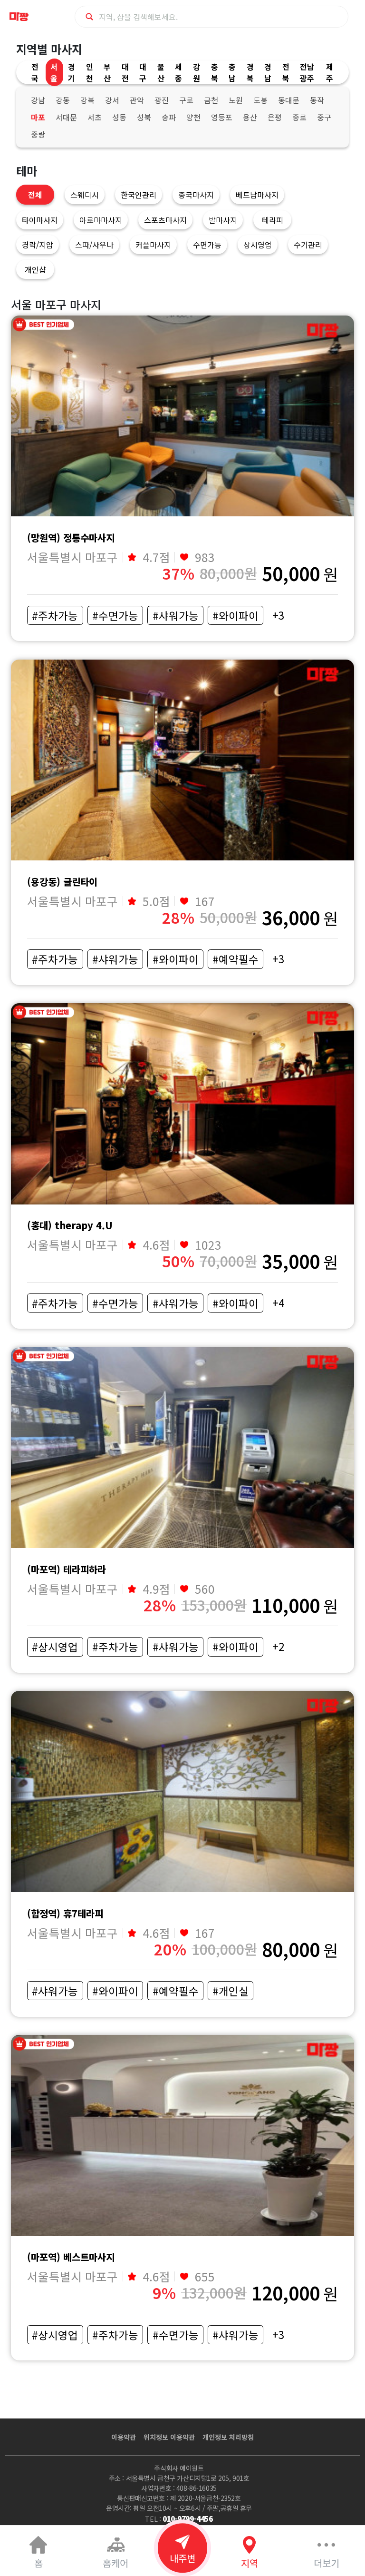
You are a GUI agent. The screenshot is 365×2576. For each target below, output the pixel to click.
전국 (35, 72)
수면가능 (207, 245)
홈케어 (115, 2563)
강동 (63, 100)
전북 (286, 72)
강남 (38, 100)
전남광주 (307, 72)
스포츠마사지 (165, 220)
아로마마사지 (101, 220)
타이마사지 (40, 220)
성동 (119, 117)
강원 (197, 72)
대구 (143, 72)
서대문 (66, 117)
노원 (236, 100)
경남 (268, 72)
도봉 (260, 100)
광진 (162, 100)
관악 (137, 100)
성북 (144, 117)
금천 (211, 100)
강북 (87, 100)
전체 (35, 195)
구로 (186, 100)
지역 (250, 2563)
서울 (54, 72)
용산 (250, 117)
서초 (95, 117)
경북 (250, 72)
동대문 (289, 100)
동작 (317, 100)
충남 (232, 72)
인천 (90, 72)
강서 (112, 100)
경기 (72, 72)
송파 (169, 117)
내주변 (182, 2558)
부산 (107, 72)
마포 (38, 117)
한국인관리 (139, 195)
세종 (178, 72)
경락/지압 (38, 245)
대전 (125, 72)
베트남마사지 (257, 195)
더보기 (327, 2563)
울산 (161, 72)
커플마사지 (153, 245)
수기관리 (308, 245)
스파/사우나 (94, 245)
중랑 (38, 134)
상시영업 (258, 245)
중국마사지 (196, 195)
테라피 (273, 220)
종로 (299, 117)
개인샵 (35, 269)
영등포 (222, 117)
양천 (193, 117)
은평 (275, 117)
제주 (330, 72)
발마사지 (223, 220)
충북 (215, 72)
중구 (324, 117)
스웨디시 (85, 195)
